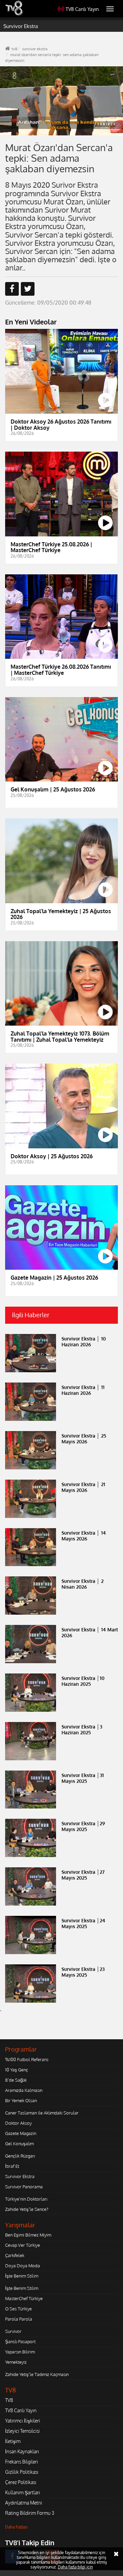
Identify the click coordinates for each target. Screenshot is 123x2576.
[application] (61, 1288)
